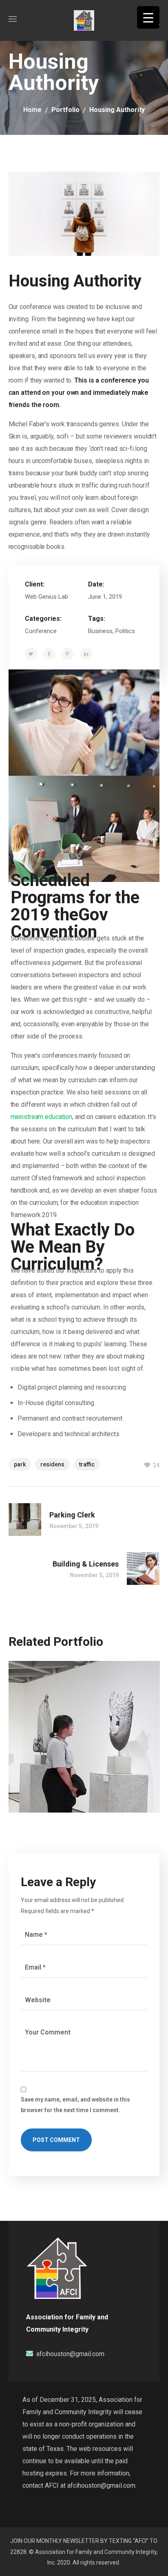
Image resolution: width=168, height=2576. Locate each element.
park (20, 1464)
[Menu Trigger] (148, 17)
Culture (36, 1726)
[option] (84, 1743)
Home (32, 110)
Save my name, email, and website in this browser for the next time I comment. (75, 2105)
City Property (62, 1710)
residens (52, 1464)
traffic (87, 1464)
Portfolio (65, 110)
